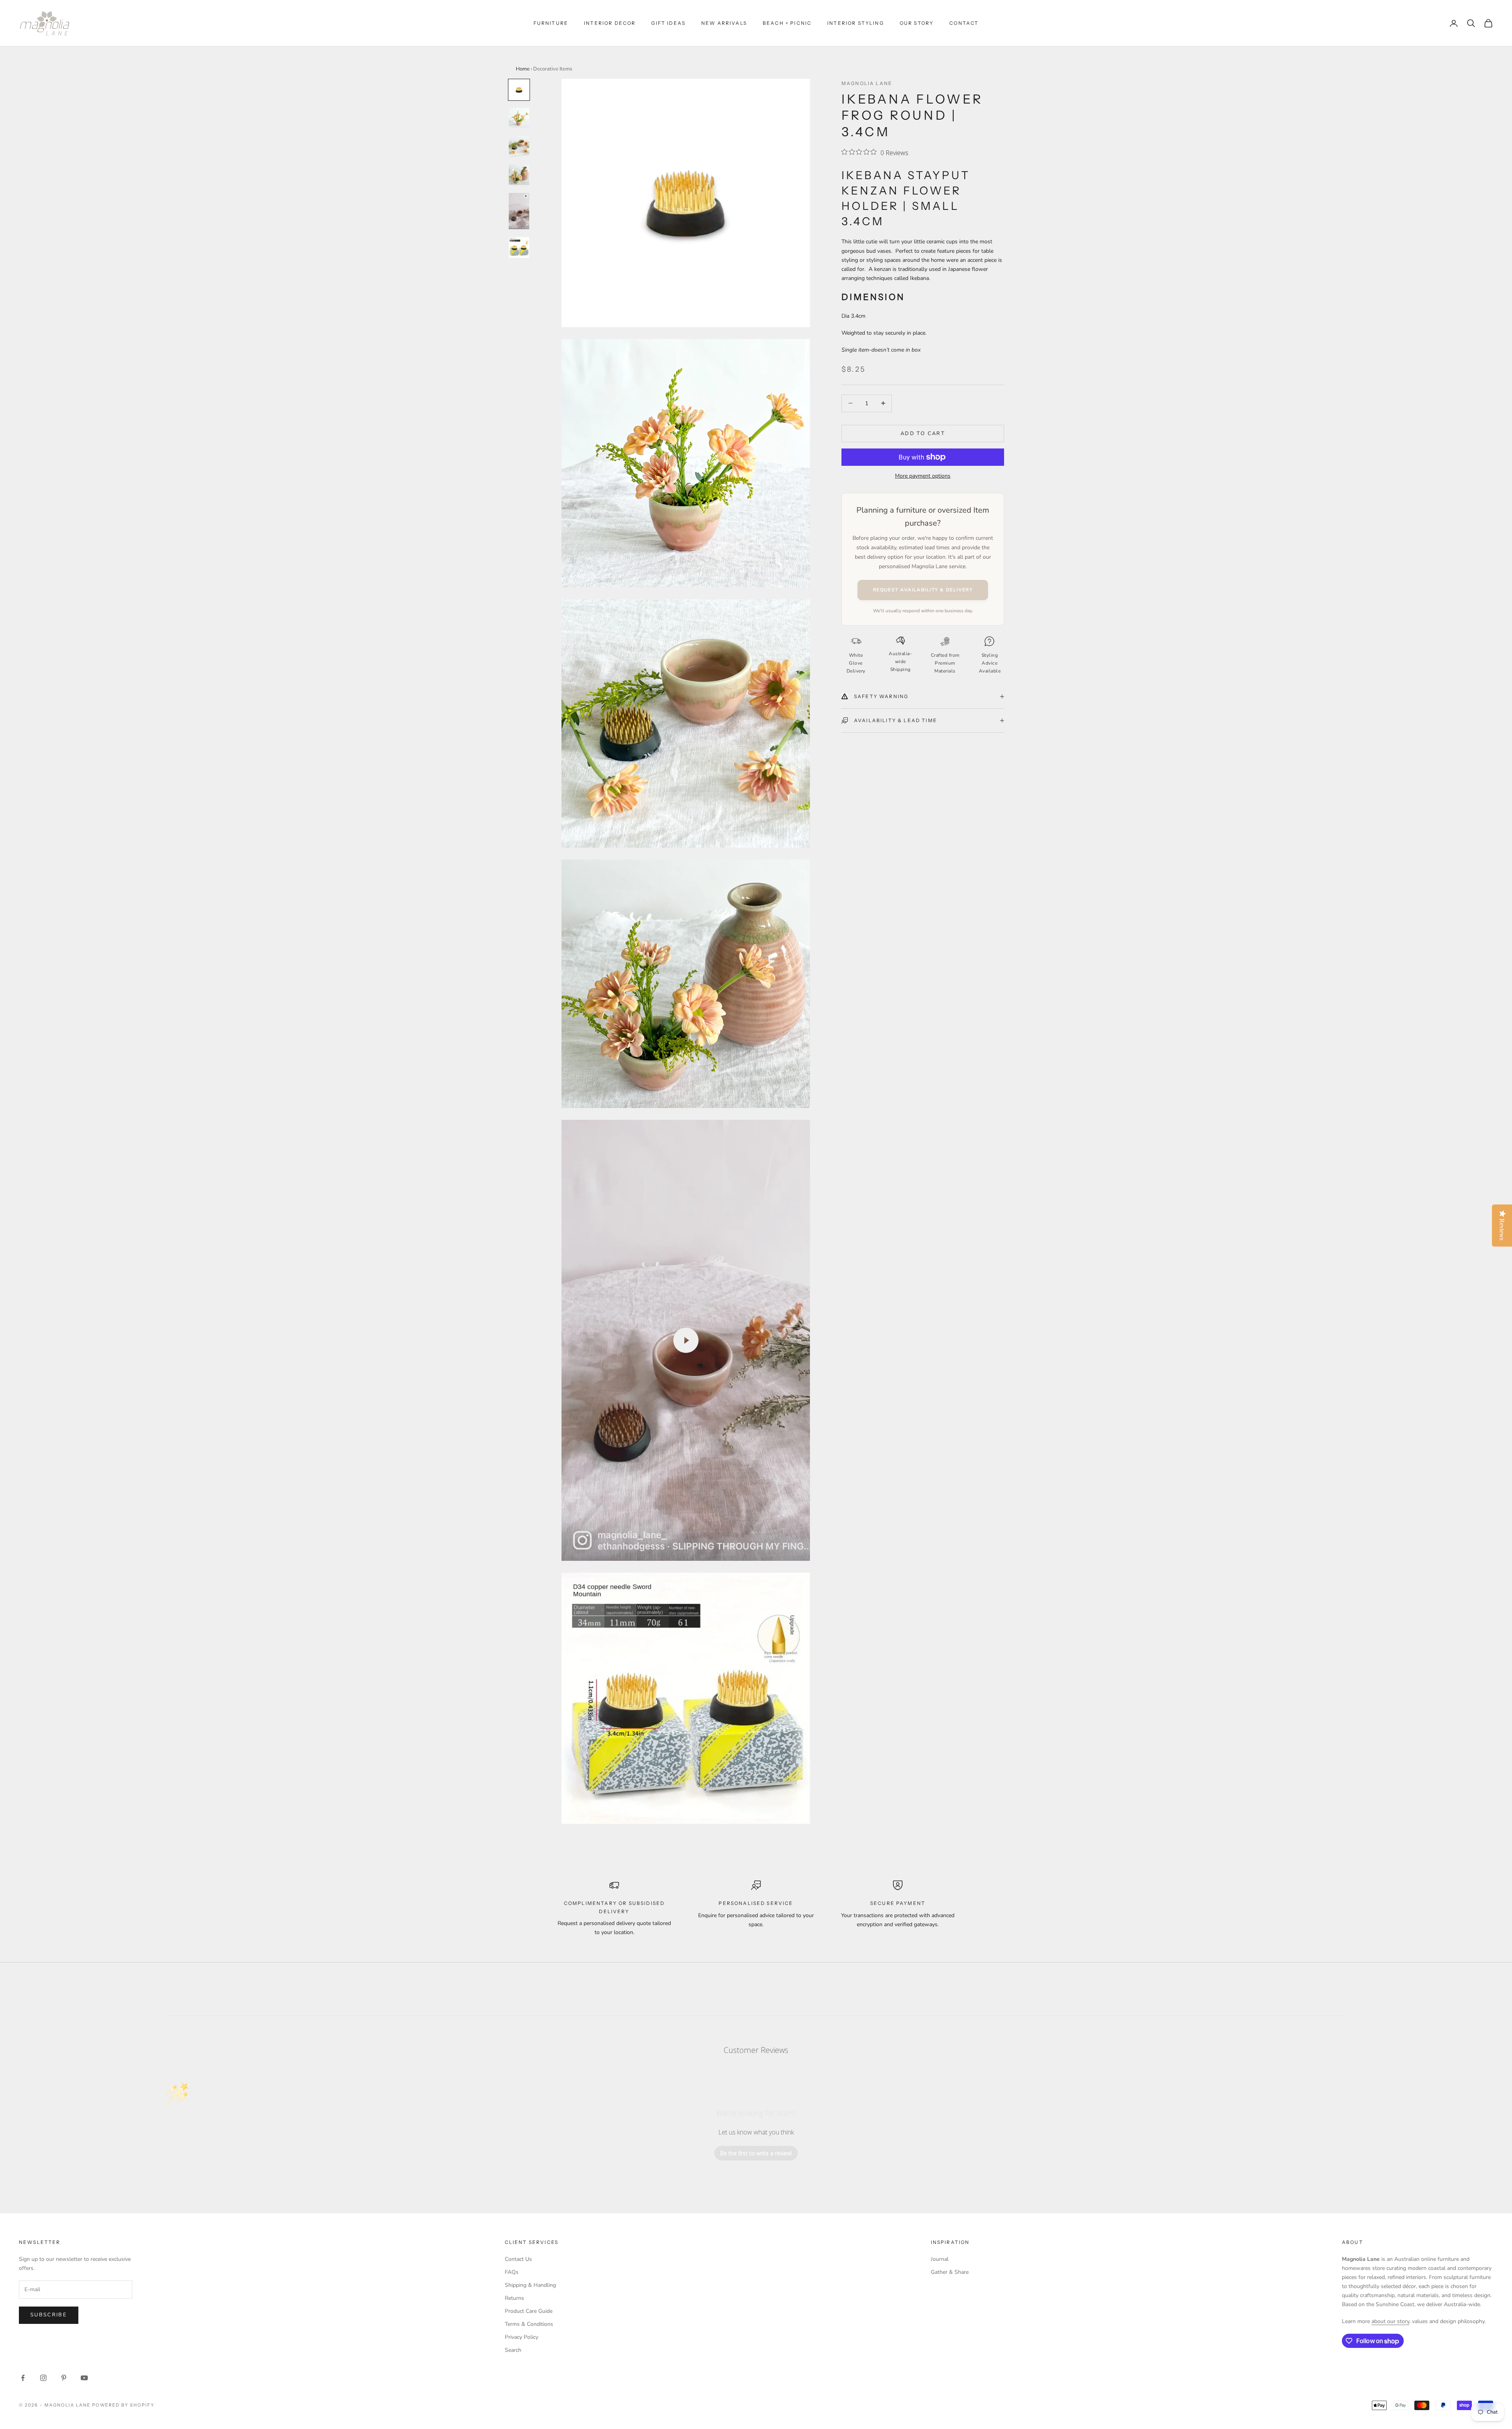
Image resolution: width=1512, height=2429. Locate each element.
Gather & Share (950, 2272)
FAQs (512, 2272)
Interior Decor (610, 23)
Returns (514, 2298)
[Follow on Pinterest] (64, 2378)
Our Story (917, 23)
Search (513, 2350)
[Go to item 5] (519, 211)
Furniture (551, 23)
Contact (964, 23)
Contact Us (518, 2259)
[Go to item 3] (519, 146)
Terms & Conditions (529, 2324)
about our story (1390, 2321)
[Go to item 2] (519, 118)
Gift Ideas (668, 23)
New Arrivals (724, 23)
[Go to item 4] (519, 175)
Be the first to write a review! (756, 2153)
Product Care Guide (529, 2311)
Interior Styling (856, 23)
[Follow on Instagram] (43, 2378)
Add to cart (923, 433)
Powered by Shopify (123, 2405)
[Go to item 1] (519, 90)
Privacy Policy (522, 2337)
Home (523, 69)
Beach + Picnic (787, 23)
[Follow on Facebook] (23, 2378)
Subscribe (49, 2315)
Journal (940, 2259)
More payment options (923, 476)
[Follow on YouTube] (84, 2378)
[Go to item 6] (519, 247)
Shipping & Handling (530, 2285)
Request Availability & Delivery (923, 590)
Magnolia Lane (867, 83)
